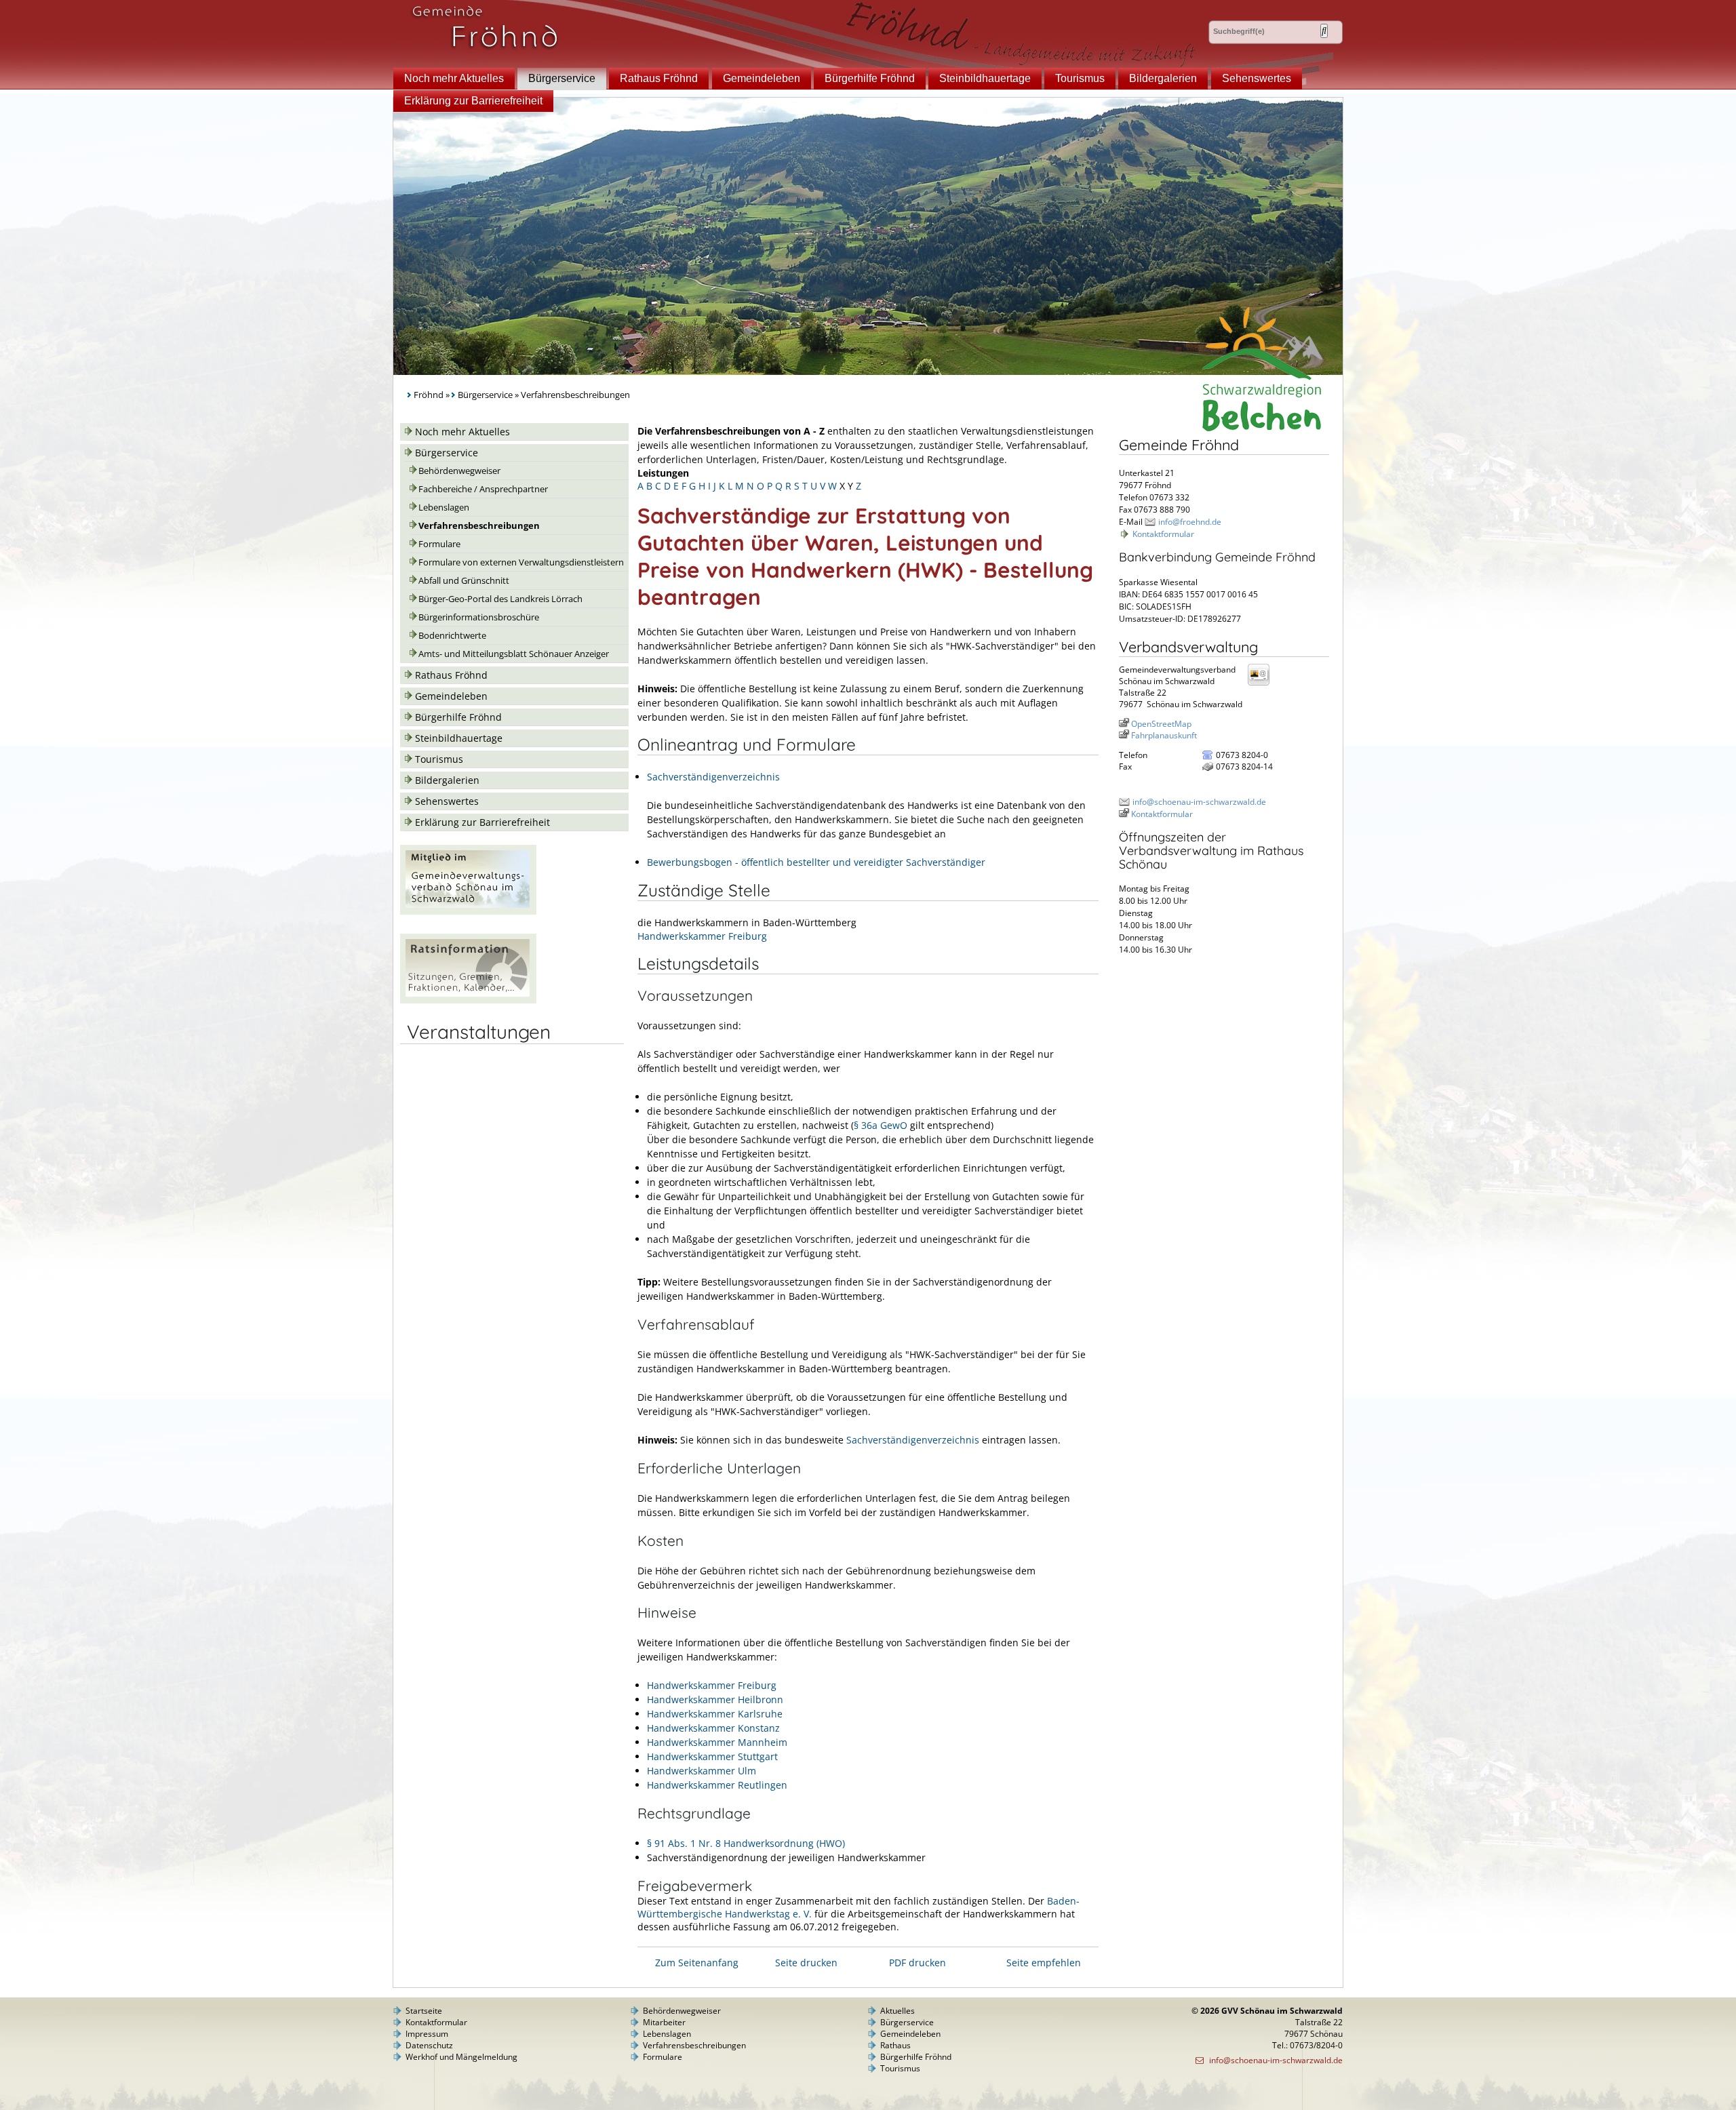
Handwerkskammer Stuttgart (712, 1756)
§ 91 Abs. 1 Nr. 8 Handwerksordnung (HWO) (746, 1843)
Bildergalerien (1163, 78)
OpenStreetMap (1161, 724)
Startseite (424, 2011)
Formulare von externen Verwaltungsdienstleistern (521, 562)
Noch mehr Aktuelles (454, 78)
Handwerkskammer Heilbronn (715, 1699)
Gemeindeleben (762, 78)
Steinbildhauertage (985, 78)
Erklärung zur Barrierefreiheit (473, 101)
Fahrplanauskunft (1164, 735)
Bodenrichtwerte (452, 636)
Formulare (439, 544)
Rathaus (895, 2045)
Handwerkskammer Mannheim (717, 1742)
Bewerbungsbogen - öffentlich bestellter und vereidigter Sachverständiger (816, 862)
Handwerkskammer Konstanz (713, 1728)
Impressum (427, 2034)
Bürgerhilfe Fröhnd (870, 78)
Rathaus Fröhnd (659, 78)
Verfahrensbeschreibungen (479, 526)
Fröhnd (429, 395)
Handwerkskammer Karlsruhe (715, 1714)
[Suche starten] (1324, 31)
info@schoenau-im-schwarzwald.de (1199, 802)
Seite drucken (806, 1963)
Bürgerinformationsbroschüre (479, 617)
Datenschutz (429, 2045)
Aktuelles (897, 2011)
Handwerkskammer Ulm (702, 1771)
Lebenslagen (444, 507)
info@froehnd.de (1190, 522)
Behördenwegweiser (459, 471)
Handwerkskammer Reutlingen (717, 1785)
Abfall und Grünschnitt (464, 581)
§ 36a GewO (881, 1125)
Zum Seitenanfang (697, 1963)
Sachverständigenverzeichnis (713, 777)
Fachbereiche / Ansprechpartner (483, 489)
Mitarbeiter (664, 2022)
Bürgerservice (562, 78)
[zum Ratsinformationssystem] (468, 1000)
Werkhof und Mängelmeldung (461, 2057)
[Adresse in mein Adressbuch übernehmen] (1263, 684)
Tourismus (1080, 78)
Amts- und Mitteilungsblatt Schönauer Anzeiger (514, 654)
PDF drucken (918, 1963)
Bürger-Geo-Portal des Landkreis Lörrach (500, 599)
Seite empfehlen (1044, 1963)
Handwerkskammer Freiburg (702, 936)
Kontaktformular (1163, 534)
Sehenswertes (1257, 78)
